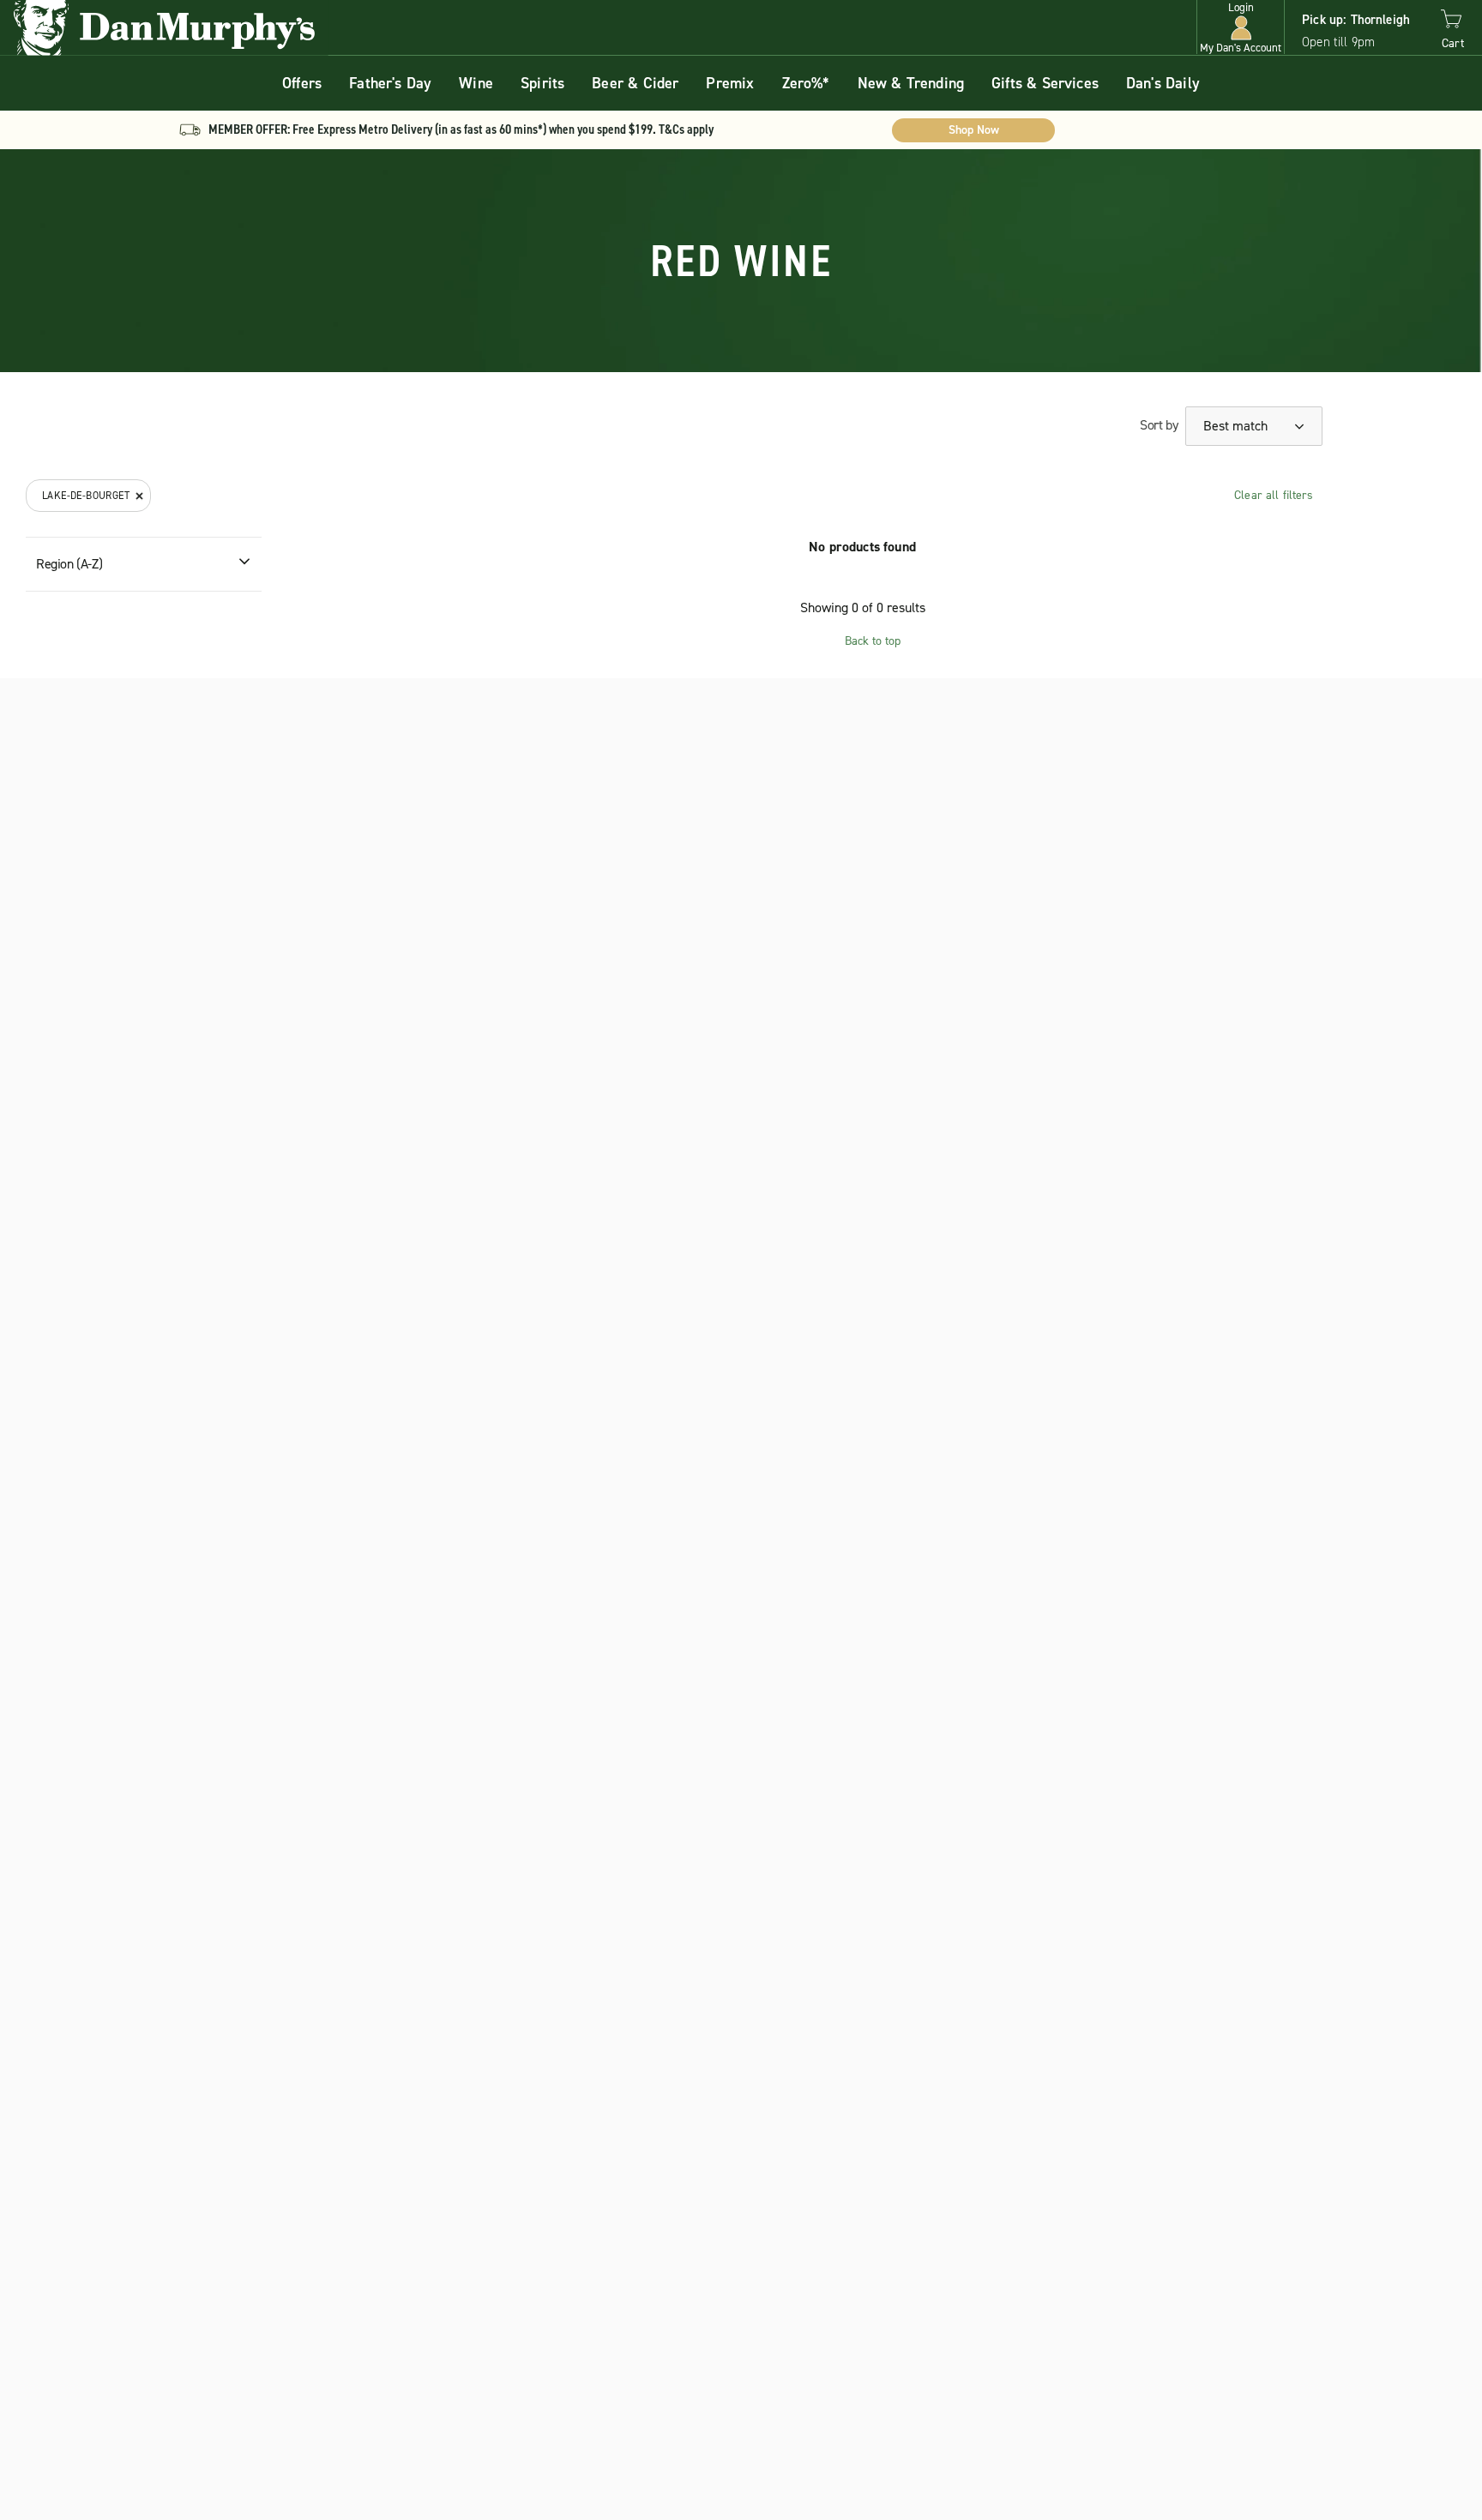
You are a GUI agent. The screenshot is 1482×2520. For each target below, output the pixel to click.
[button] (1241, 28)
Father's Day (390, 83)
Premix (730, 83)
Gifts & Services (1045, 83)
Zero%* (806, 83)
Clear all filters (1274, 495)
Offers (302, 83)
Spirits (542, 83)
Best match (1237, 426)
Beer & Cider (635, 83)
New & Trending (911, 83)
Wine (476, 83)
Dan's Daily (1163, 83)
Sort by (1159, 425)
